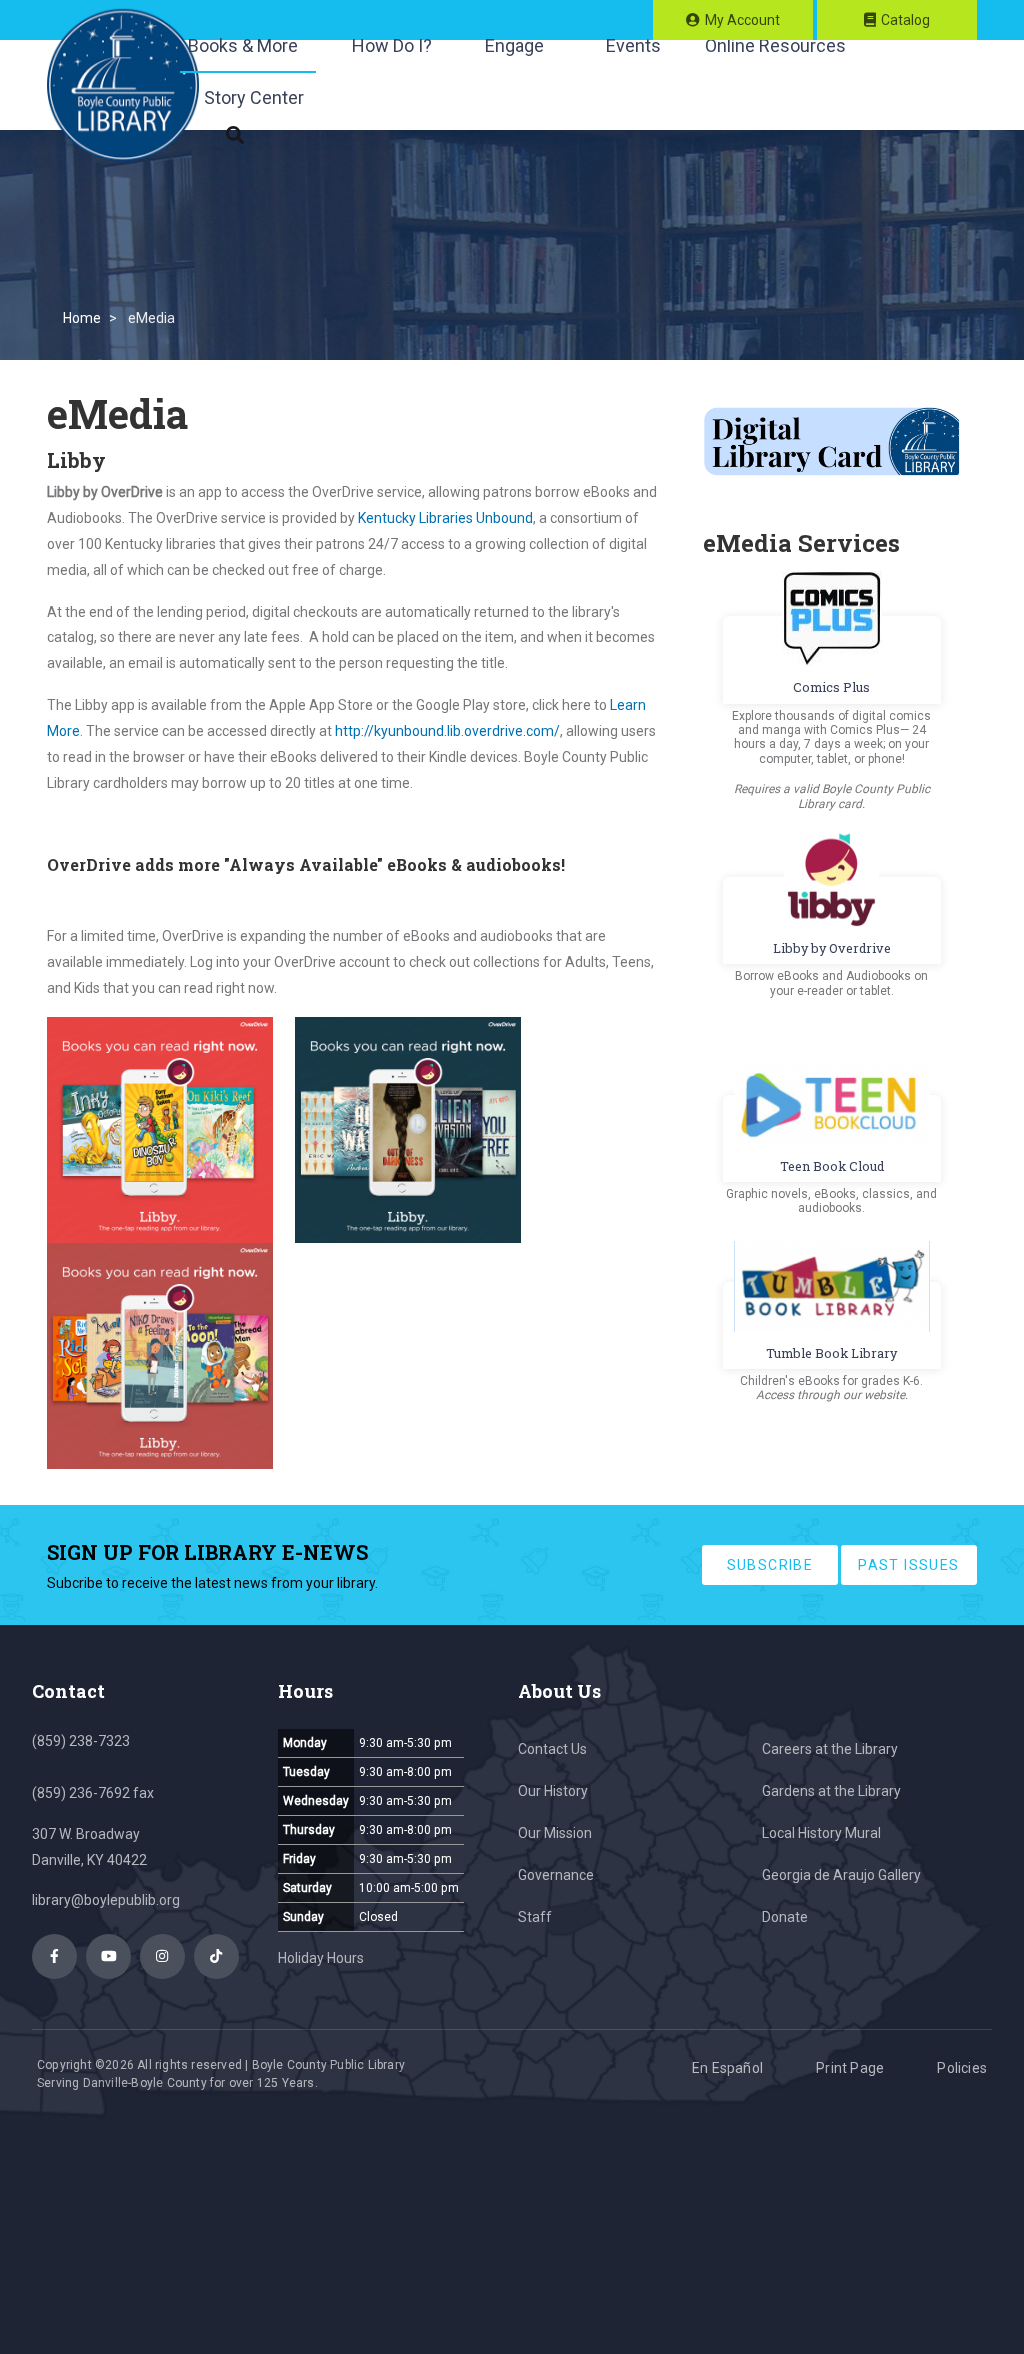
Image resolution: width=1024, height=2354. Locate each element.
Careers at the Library (830, 1749)
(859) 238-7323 (81, 1741)
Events (633, 45)
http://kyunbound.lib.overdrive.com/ (447, 731)
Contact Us (552, 1749)
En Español (727, 2068)
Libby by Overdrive (832, 948)
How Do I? (392, 45)
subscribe (770, 1565)
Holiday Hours (321, 1958)
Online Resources (775, 45)
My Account (742, 20)
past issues (908, 1565)
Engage (514, 45)
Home (82, 318)
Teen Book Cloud (832, 1166)
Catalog (905, 20)
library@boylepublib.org (106, 1900)
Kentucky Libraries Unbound (445, 518)
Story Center (254, 97)
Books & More (243, 45)
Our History (553, 1791)
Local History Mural (821, 1833)
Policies (962, 2068)
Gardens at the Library (831, 1791)
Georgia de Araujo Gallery (841, 1875)
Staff (535, 1917)
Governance (556, 1875)
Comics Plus (831, 687)
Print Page (850, 2068)
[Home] (123, 85)
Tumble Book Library (831, 1353)
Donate (785, 1917)
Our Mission (555, 1833)
